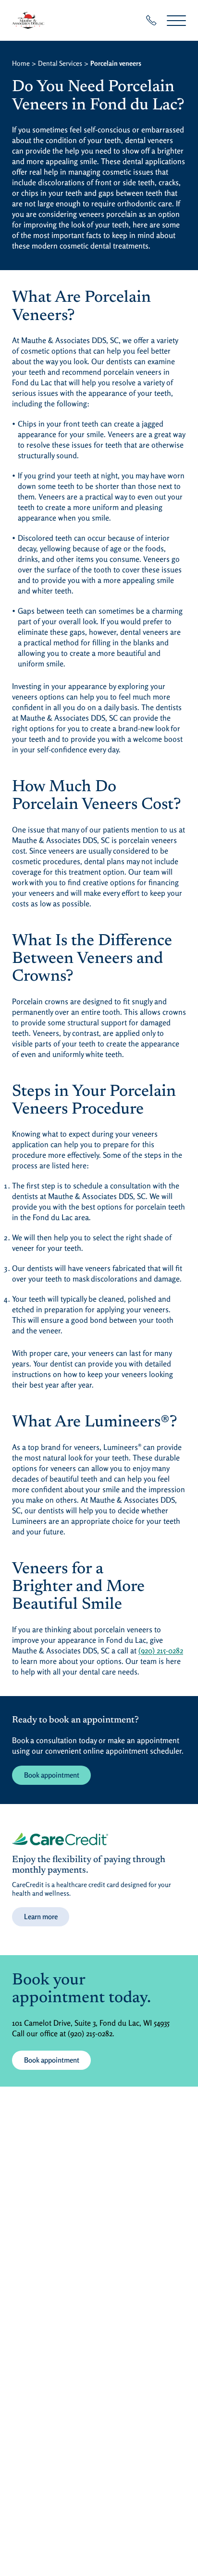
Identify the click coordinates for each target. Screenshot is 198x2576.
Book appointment (52, 1775)
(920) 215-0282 (161, 1650)
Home (21, 63)
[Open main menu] (176, 20)
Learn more (41, 1917)
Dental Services (60, 63)
